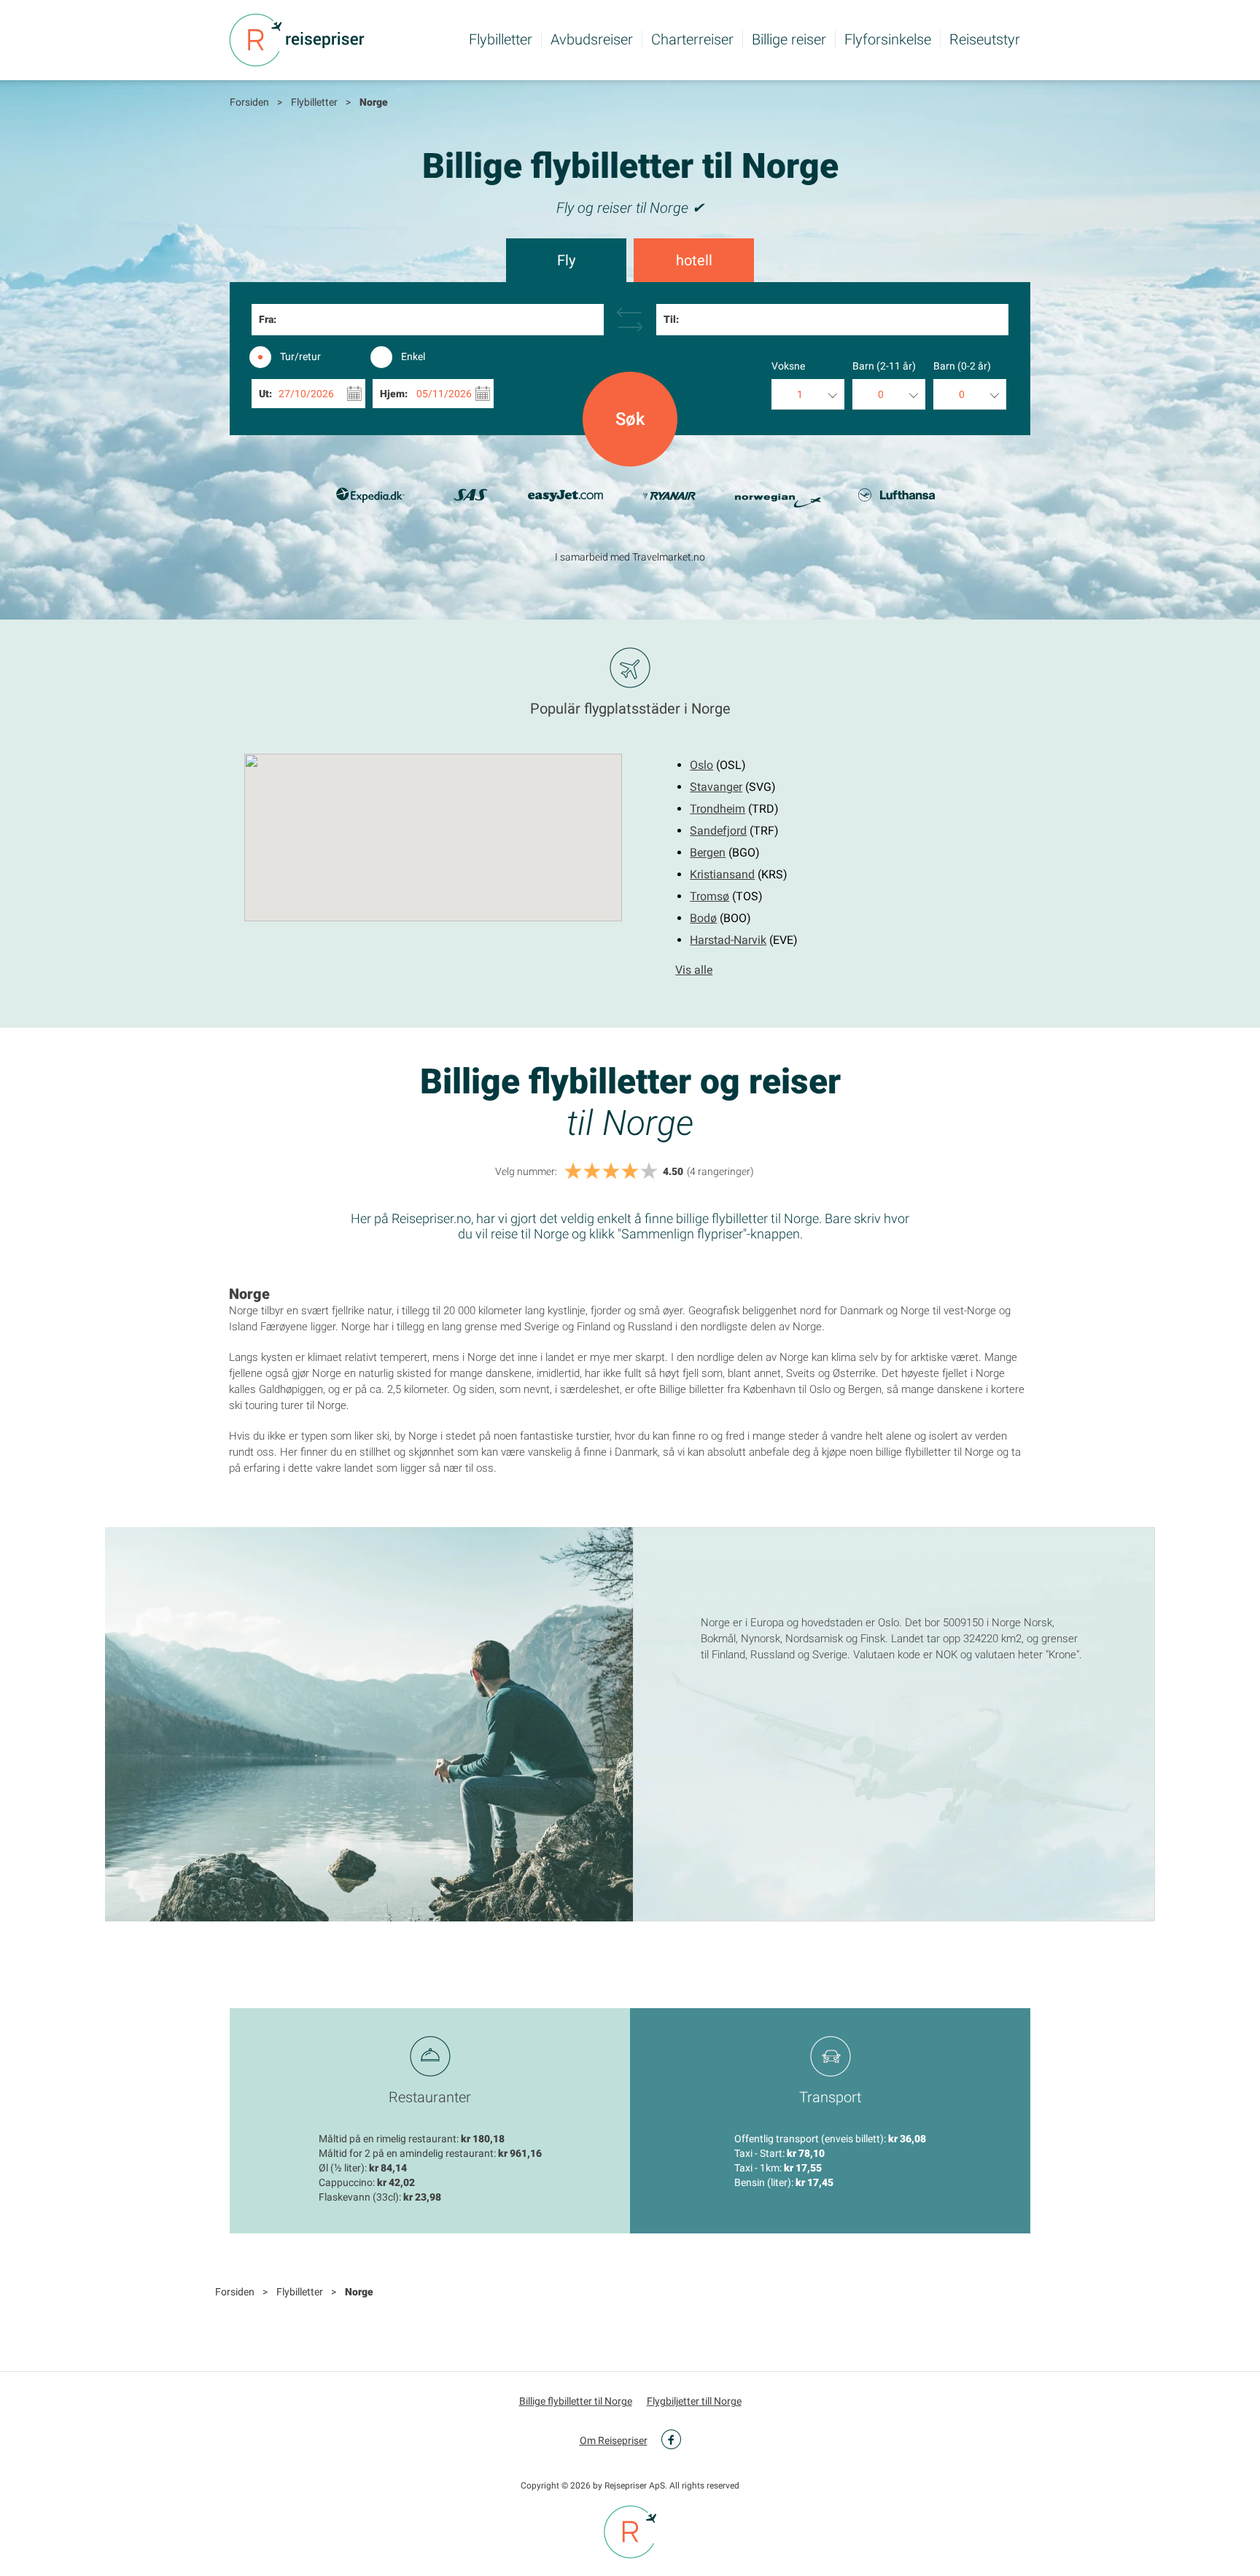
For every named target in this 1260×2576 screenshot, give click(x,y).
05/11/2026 (444, 394)
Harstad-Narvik (728, 940)
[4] (630, 1172)
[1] (573, 1172)
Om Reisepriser (614, 2440)
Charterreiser (692, 39)
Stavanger (716, 787)
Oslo (701, 765)
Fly (566, 260)
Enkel (413, 356)
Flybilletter (501, 39)
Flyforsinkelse (888, 39)
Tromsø (709, 896)
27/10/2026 (306, 394)
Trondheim (717, 809)
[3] (611, 1172)
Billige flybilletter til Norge (576, 2401)
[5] (649, 1172)
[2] (592, 1172)
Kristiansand (722, 874)
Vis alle (694, 970)
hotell (694, 260)
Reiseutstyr (985, 39)
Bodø (703, 918)
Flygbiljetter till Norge (694, 2401)
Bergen (708, 852)
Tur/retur (300, 356)
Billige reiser (789, 39)
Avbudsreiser (592, 39)
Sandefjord (718, 831)
